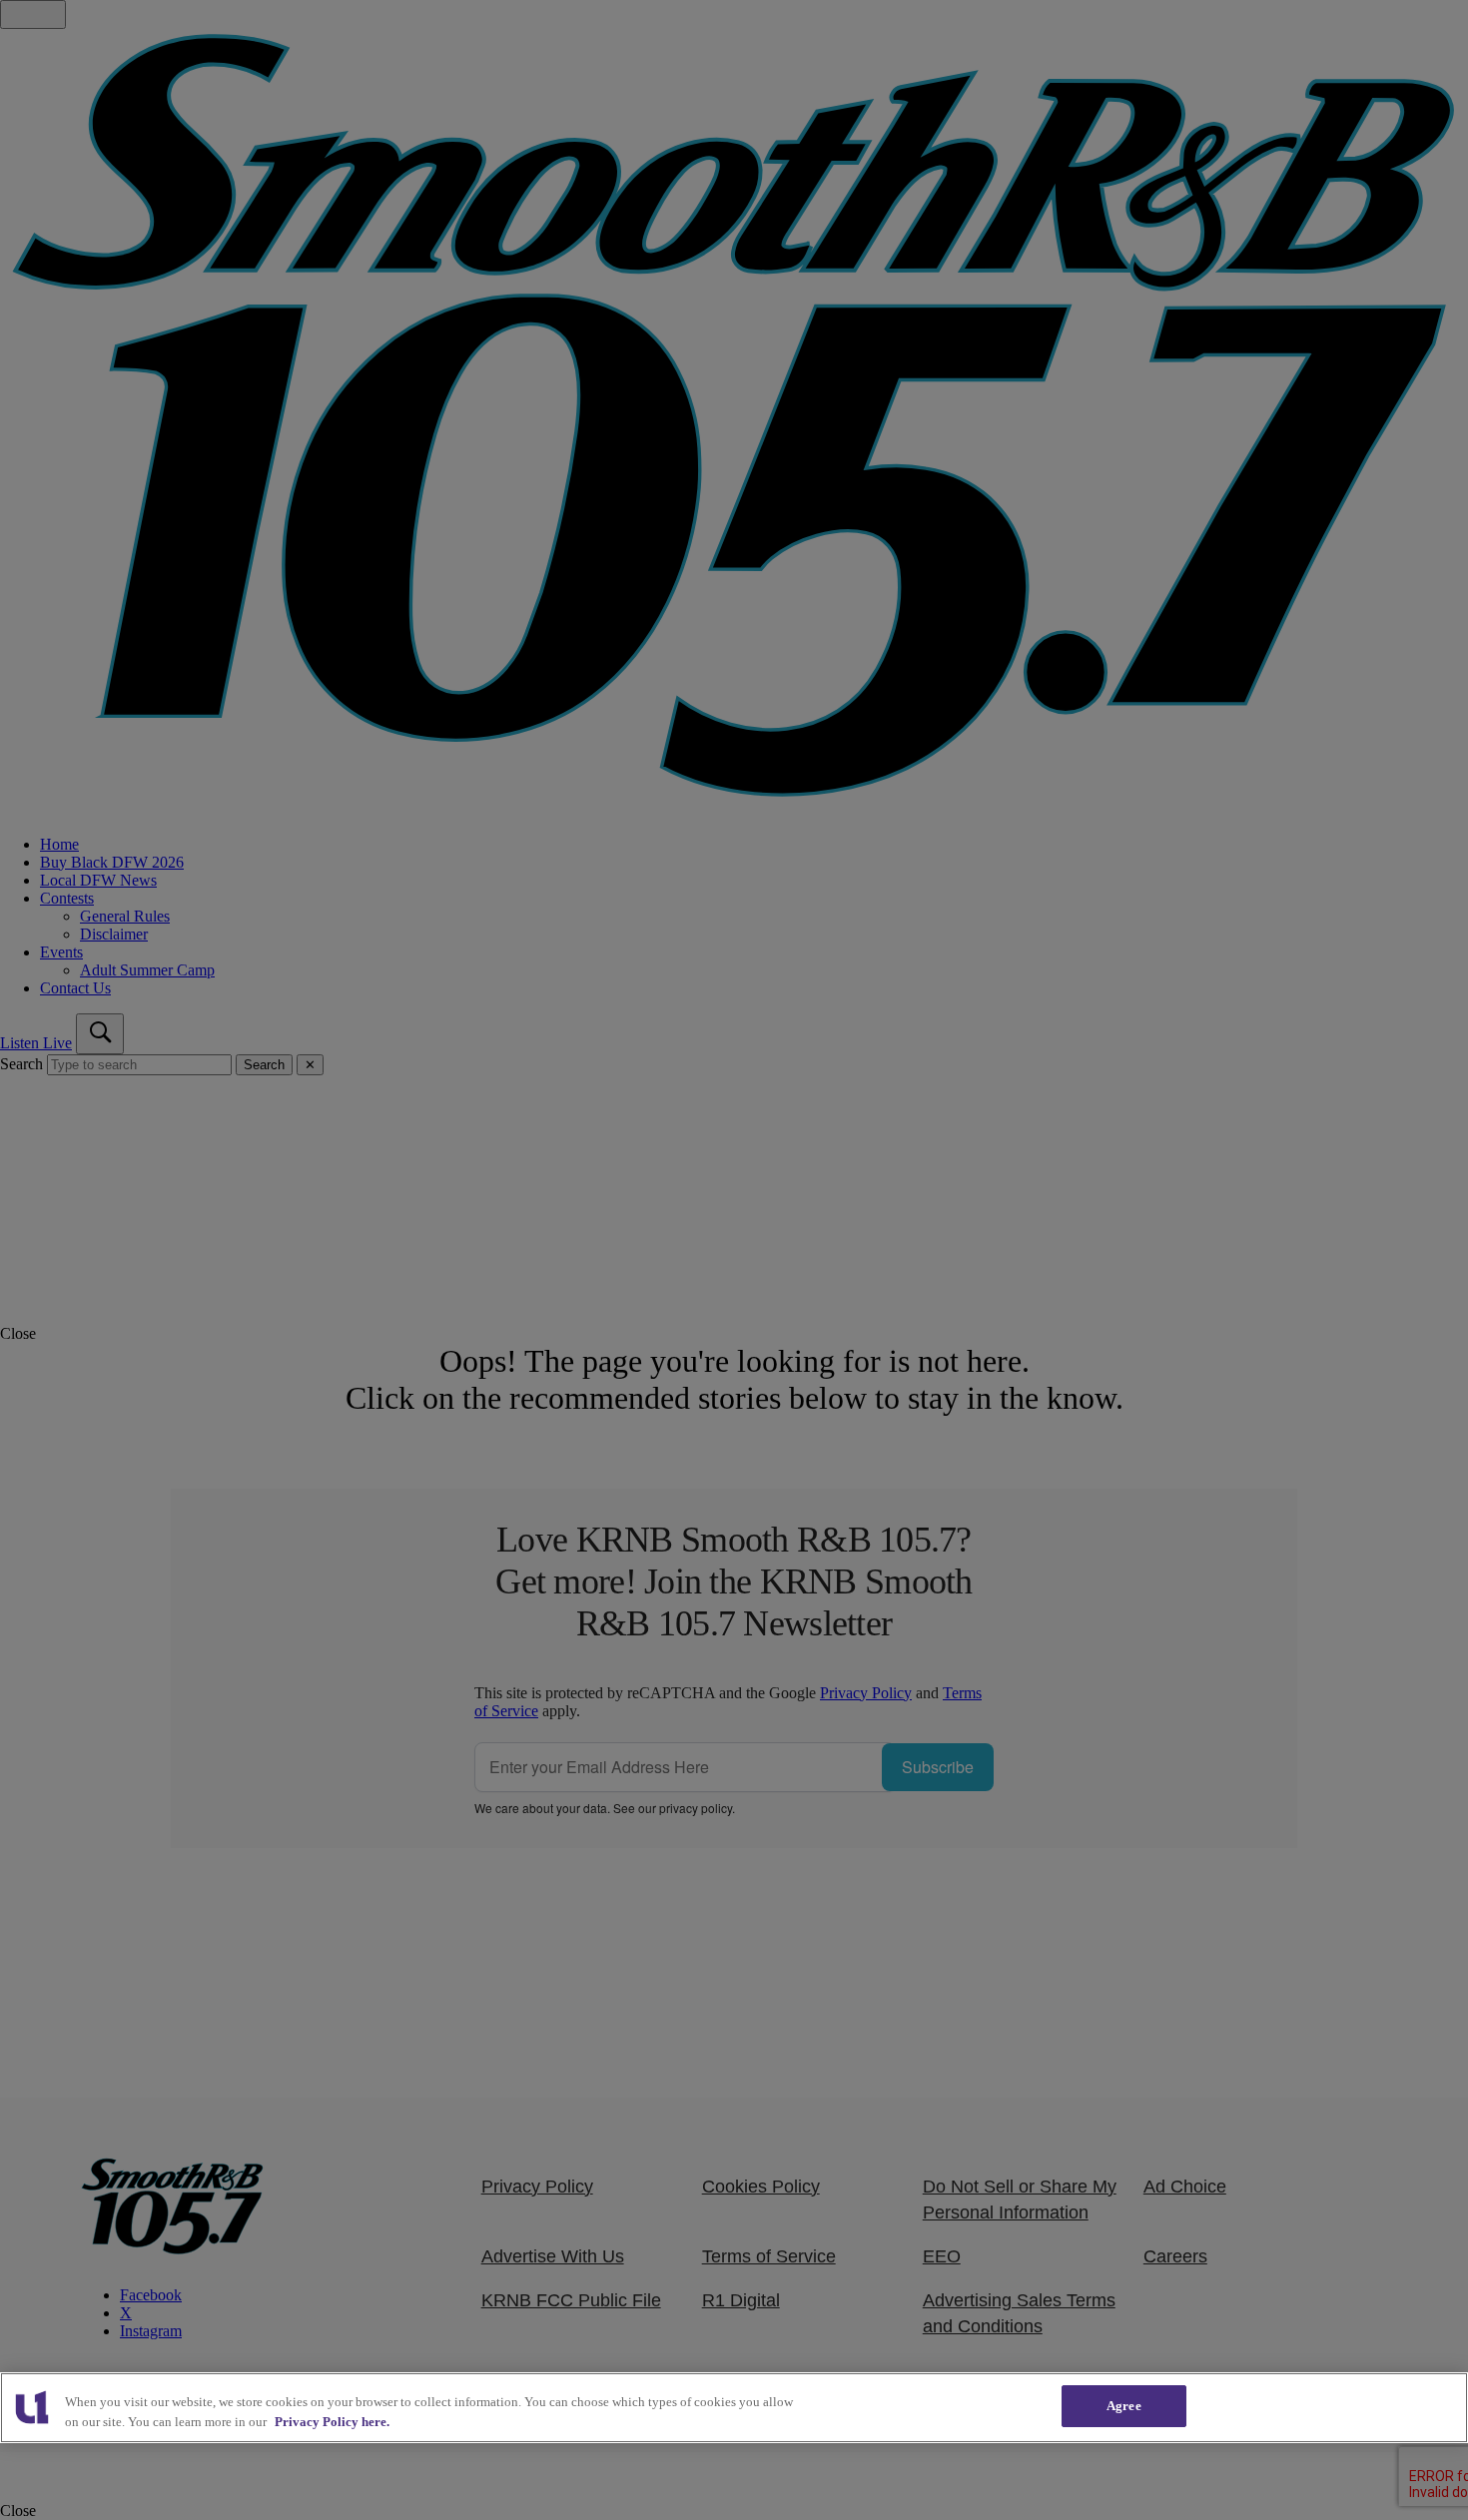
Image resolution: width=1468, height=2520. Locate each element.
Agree (1124, 2406)
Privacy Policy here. (332, 2422)
